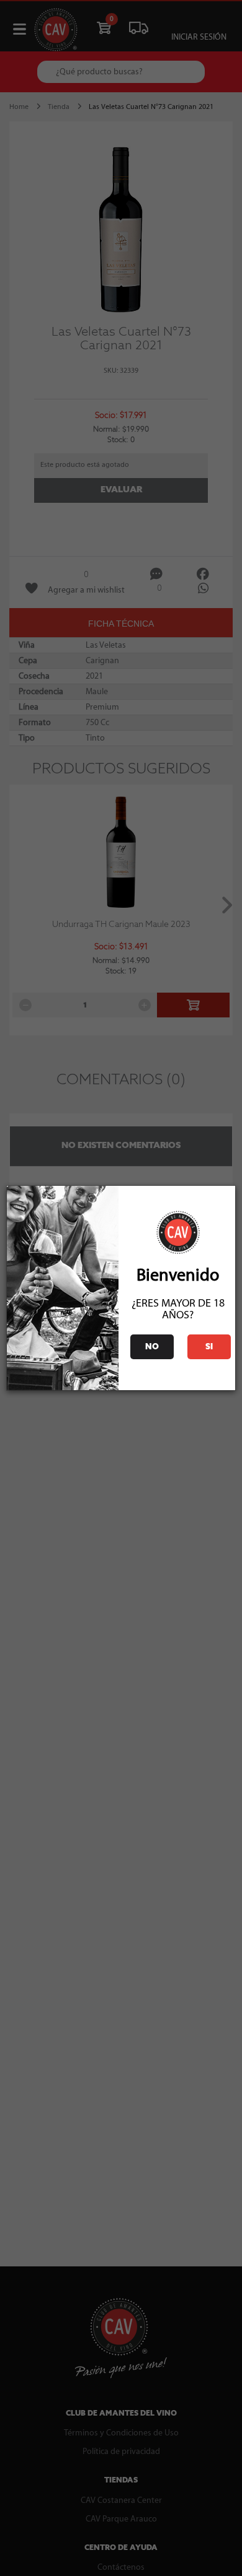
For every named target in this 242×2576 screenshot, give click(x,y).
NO (152, 1347)
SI (209, 1347)
